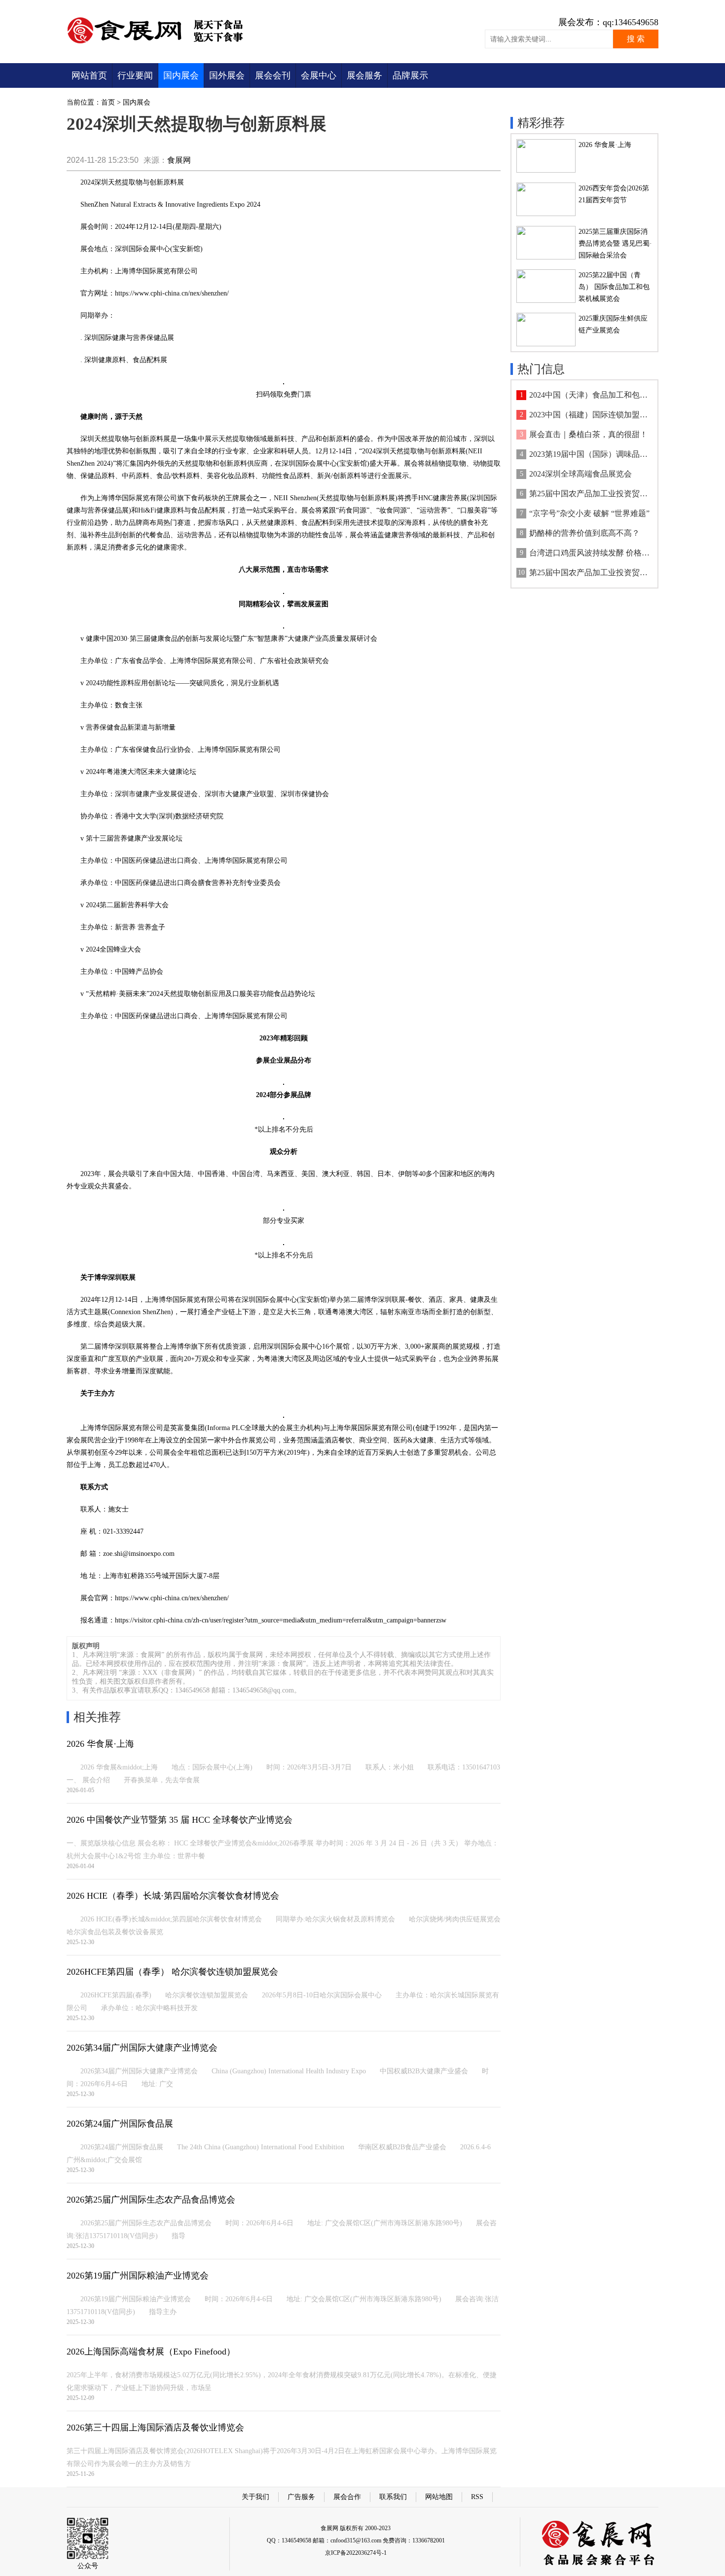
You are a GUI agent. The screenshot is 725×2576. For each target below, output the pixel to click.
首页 (108, 102)
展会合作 (347, 2497)
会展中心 (319, 75)
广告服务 (301, 2497)
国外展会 (227, 75)
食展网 (179, 160)
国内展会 (181, 75)
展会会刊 (273, 75)
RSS (477, 2497)
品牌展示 (410, 75)
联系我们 (393, 2497)
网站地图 (439, 2497)
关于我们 (255, 2497)
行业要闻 (135, 75)
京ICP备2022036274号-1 (356, 2553)
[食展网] (162, 43)
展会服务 (364, 75)
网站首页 (89, 75)
